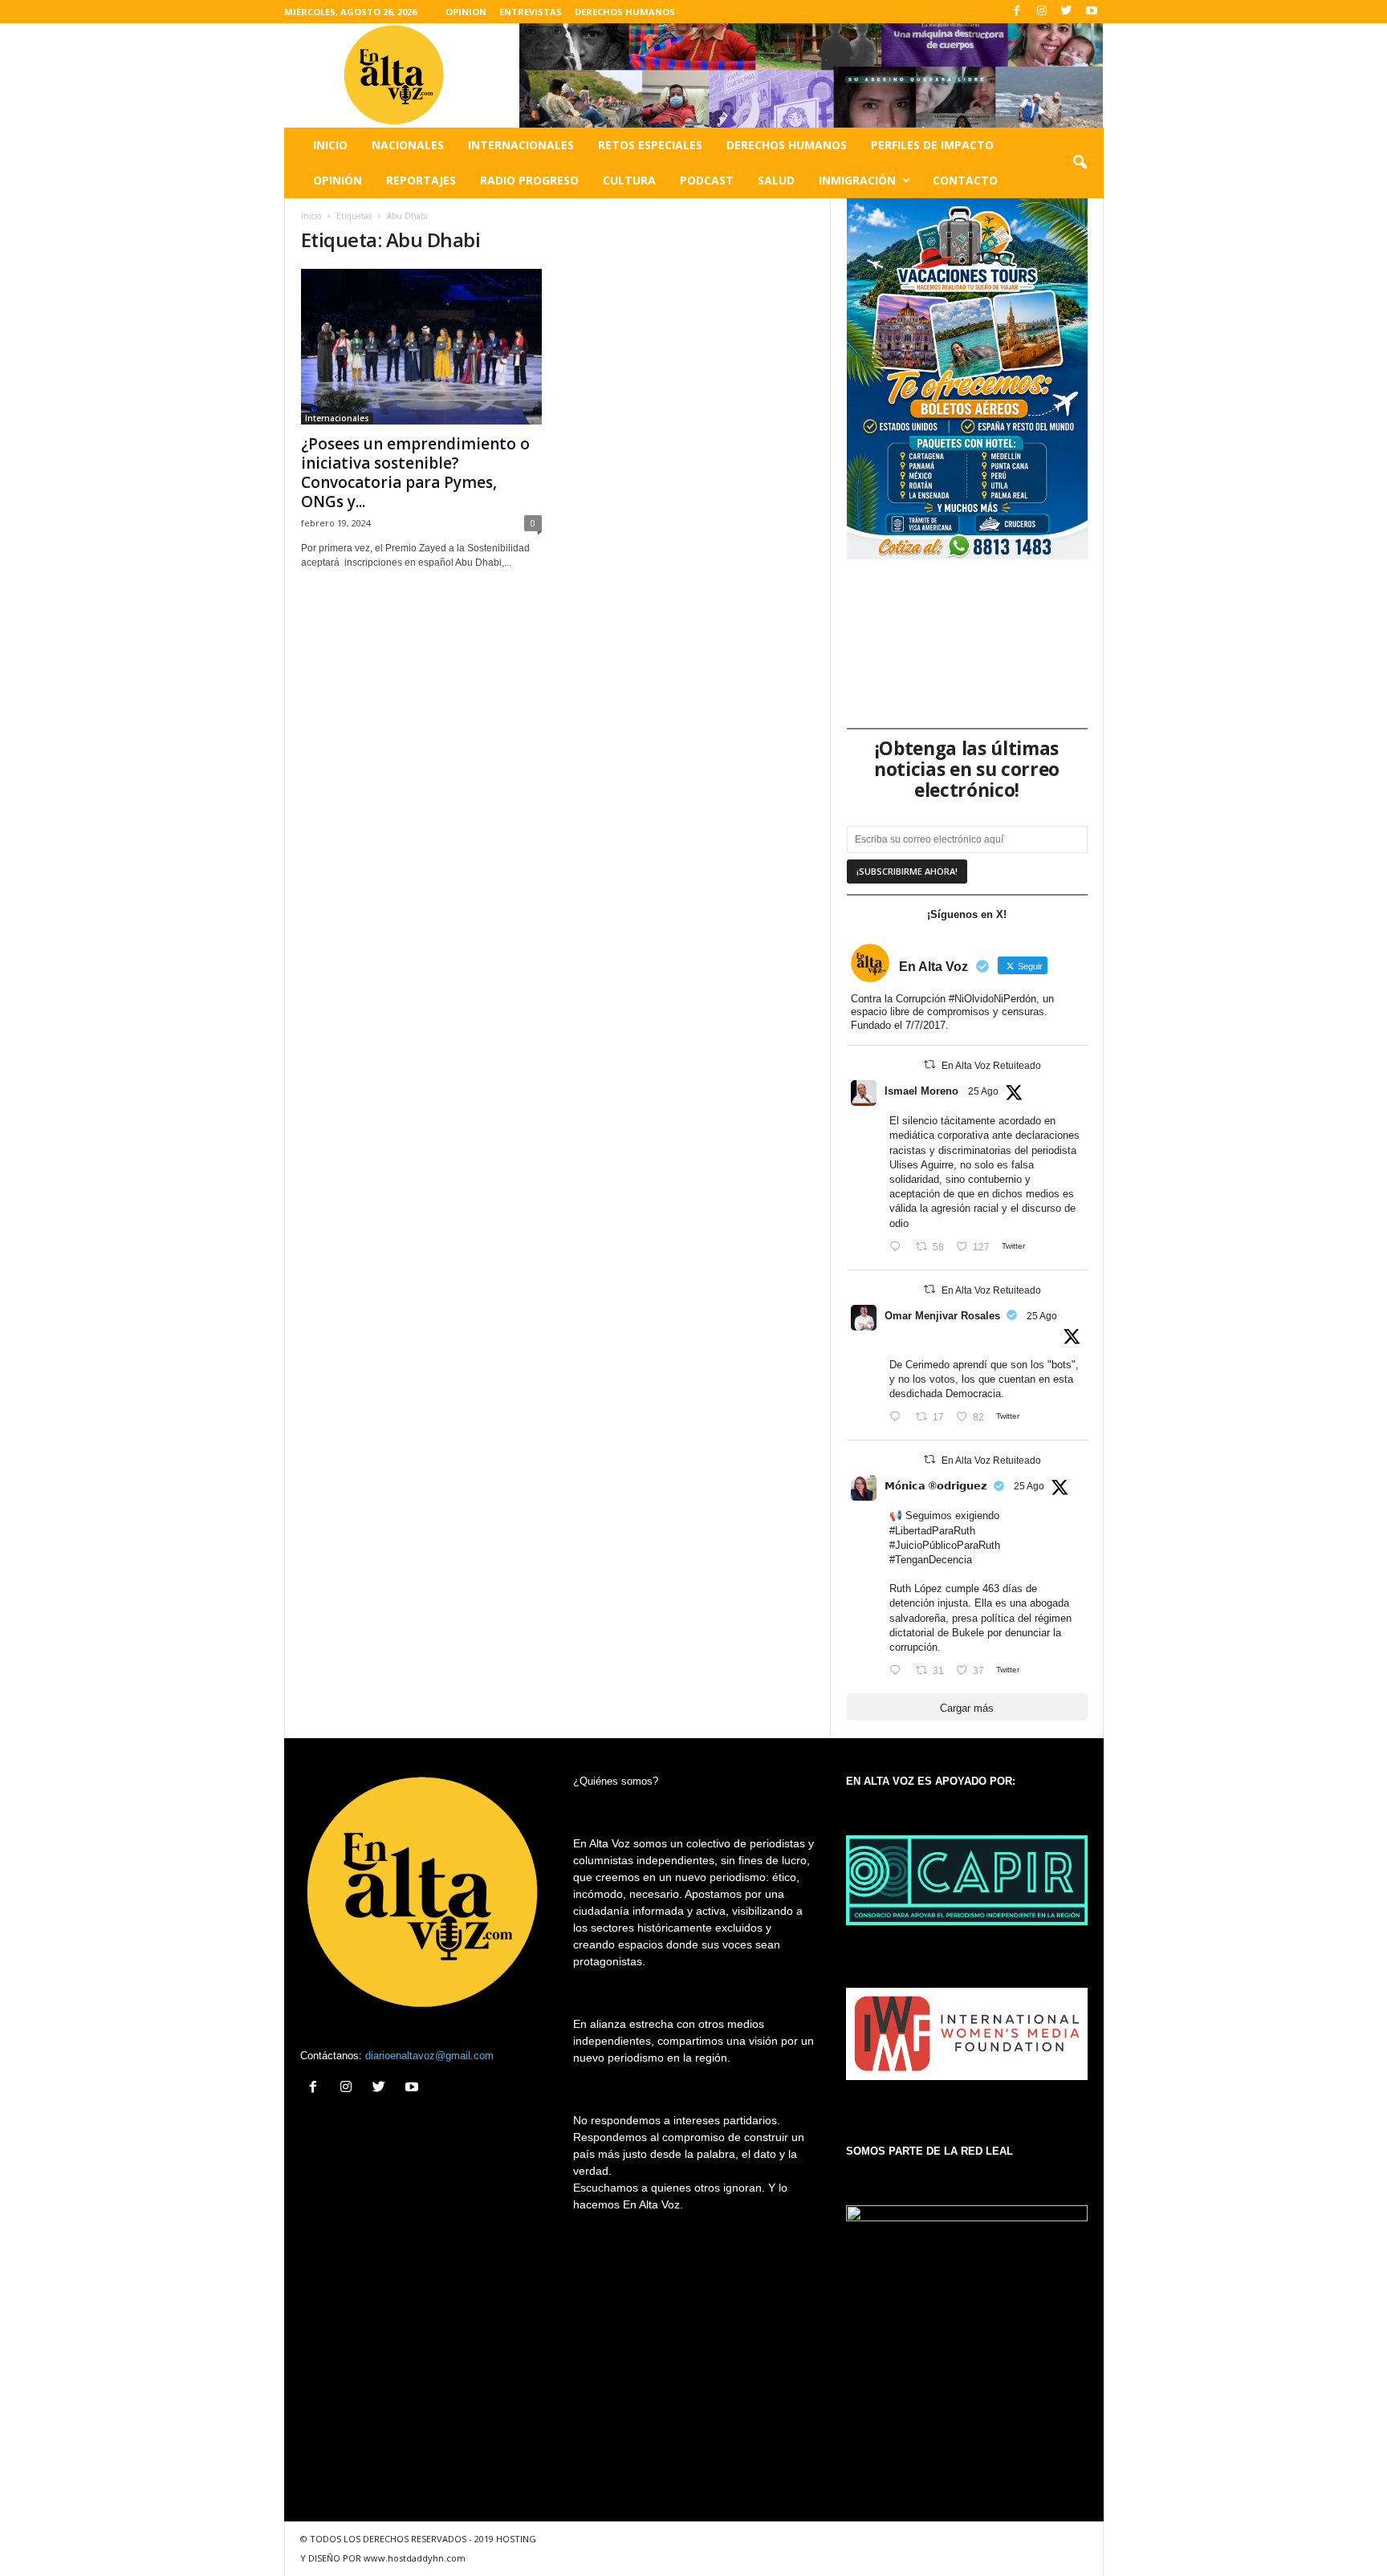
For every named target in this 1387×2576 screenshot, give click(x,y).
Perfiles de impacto (932, 145)
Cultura (629, 180)
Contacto (965, 180)
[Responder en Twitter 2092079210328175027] (899, 1671)
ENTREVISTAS (531, 12)
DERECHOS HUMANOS (625, 12)
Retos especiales (650, 145)
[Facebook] (1017, 12)
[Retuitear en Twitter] (929, 1065)
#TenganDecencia (931, 1560)
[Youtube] (1092, 12)
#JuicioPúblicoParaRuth (945, 1545)
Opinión (338, 180)
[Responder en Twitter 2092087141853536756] (899, 1418)
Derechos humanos (787, 145)
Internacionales (521, 145)
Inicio (330, 145)
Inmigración (857, 180)
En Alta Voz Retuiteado (991, 1066)
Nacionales (408, 145)
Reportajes (421, 180)
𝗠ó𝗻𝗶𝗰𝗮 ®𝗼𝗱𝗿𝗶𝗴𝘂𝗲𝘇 (936, 1486)
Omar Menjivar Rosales (942, 1316)
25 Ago (983, 1091)
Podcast (707, 180)
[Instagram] (1042, 12)
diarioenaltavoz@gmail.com (429, 2056)
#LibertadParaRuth (932, 1531)
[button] (1080, 163)
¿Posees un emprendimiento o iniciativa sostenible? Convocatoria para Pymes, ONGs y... (415, 473)
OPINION (466, 12)
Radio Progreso (529, 180)
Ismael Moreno (921, 1091)
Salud (776, 180)
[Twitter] (1067, 12)
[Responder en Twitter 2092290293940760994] (899, 1247)
